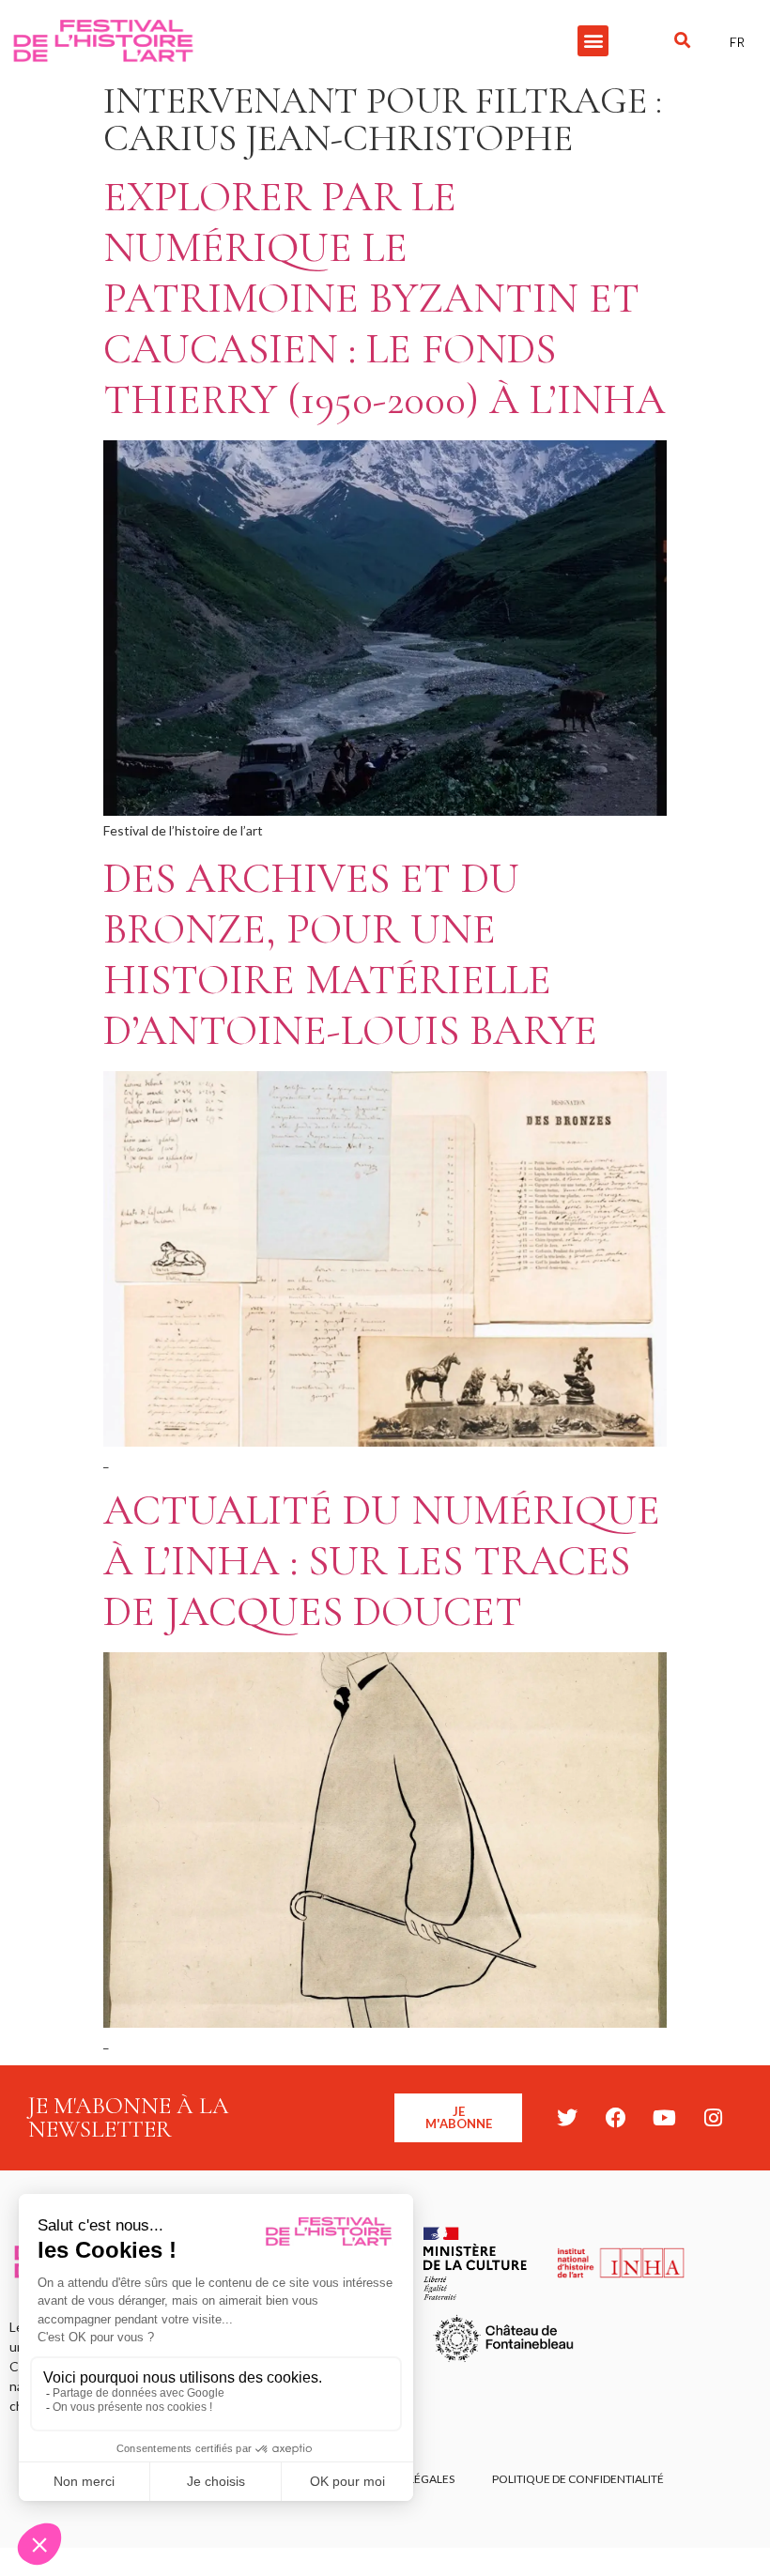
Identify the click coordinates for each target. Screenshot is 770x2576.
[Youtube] (665, 2118)
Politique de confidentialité (578, 2479)
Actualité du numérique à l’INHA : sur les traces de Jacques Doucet (382, 1561)
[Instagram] (714, 2118)
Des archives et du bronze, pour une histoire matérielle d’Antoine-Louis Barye (350, 954)
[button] (593, 41)
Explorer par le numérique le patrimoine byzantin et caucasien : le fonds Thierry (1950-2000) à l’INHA (385, 298)
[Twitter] (567, 2118)
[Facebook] (616, 2118)
